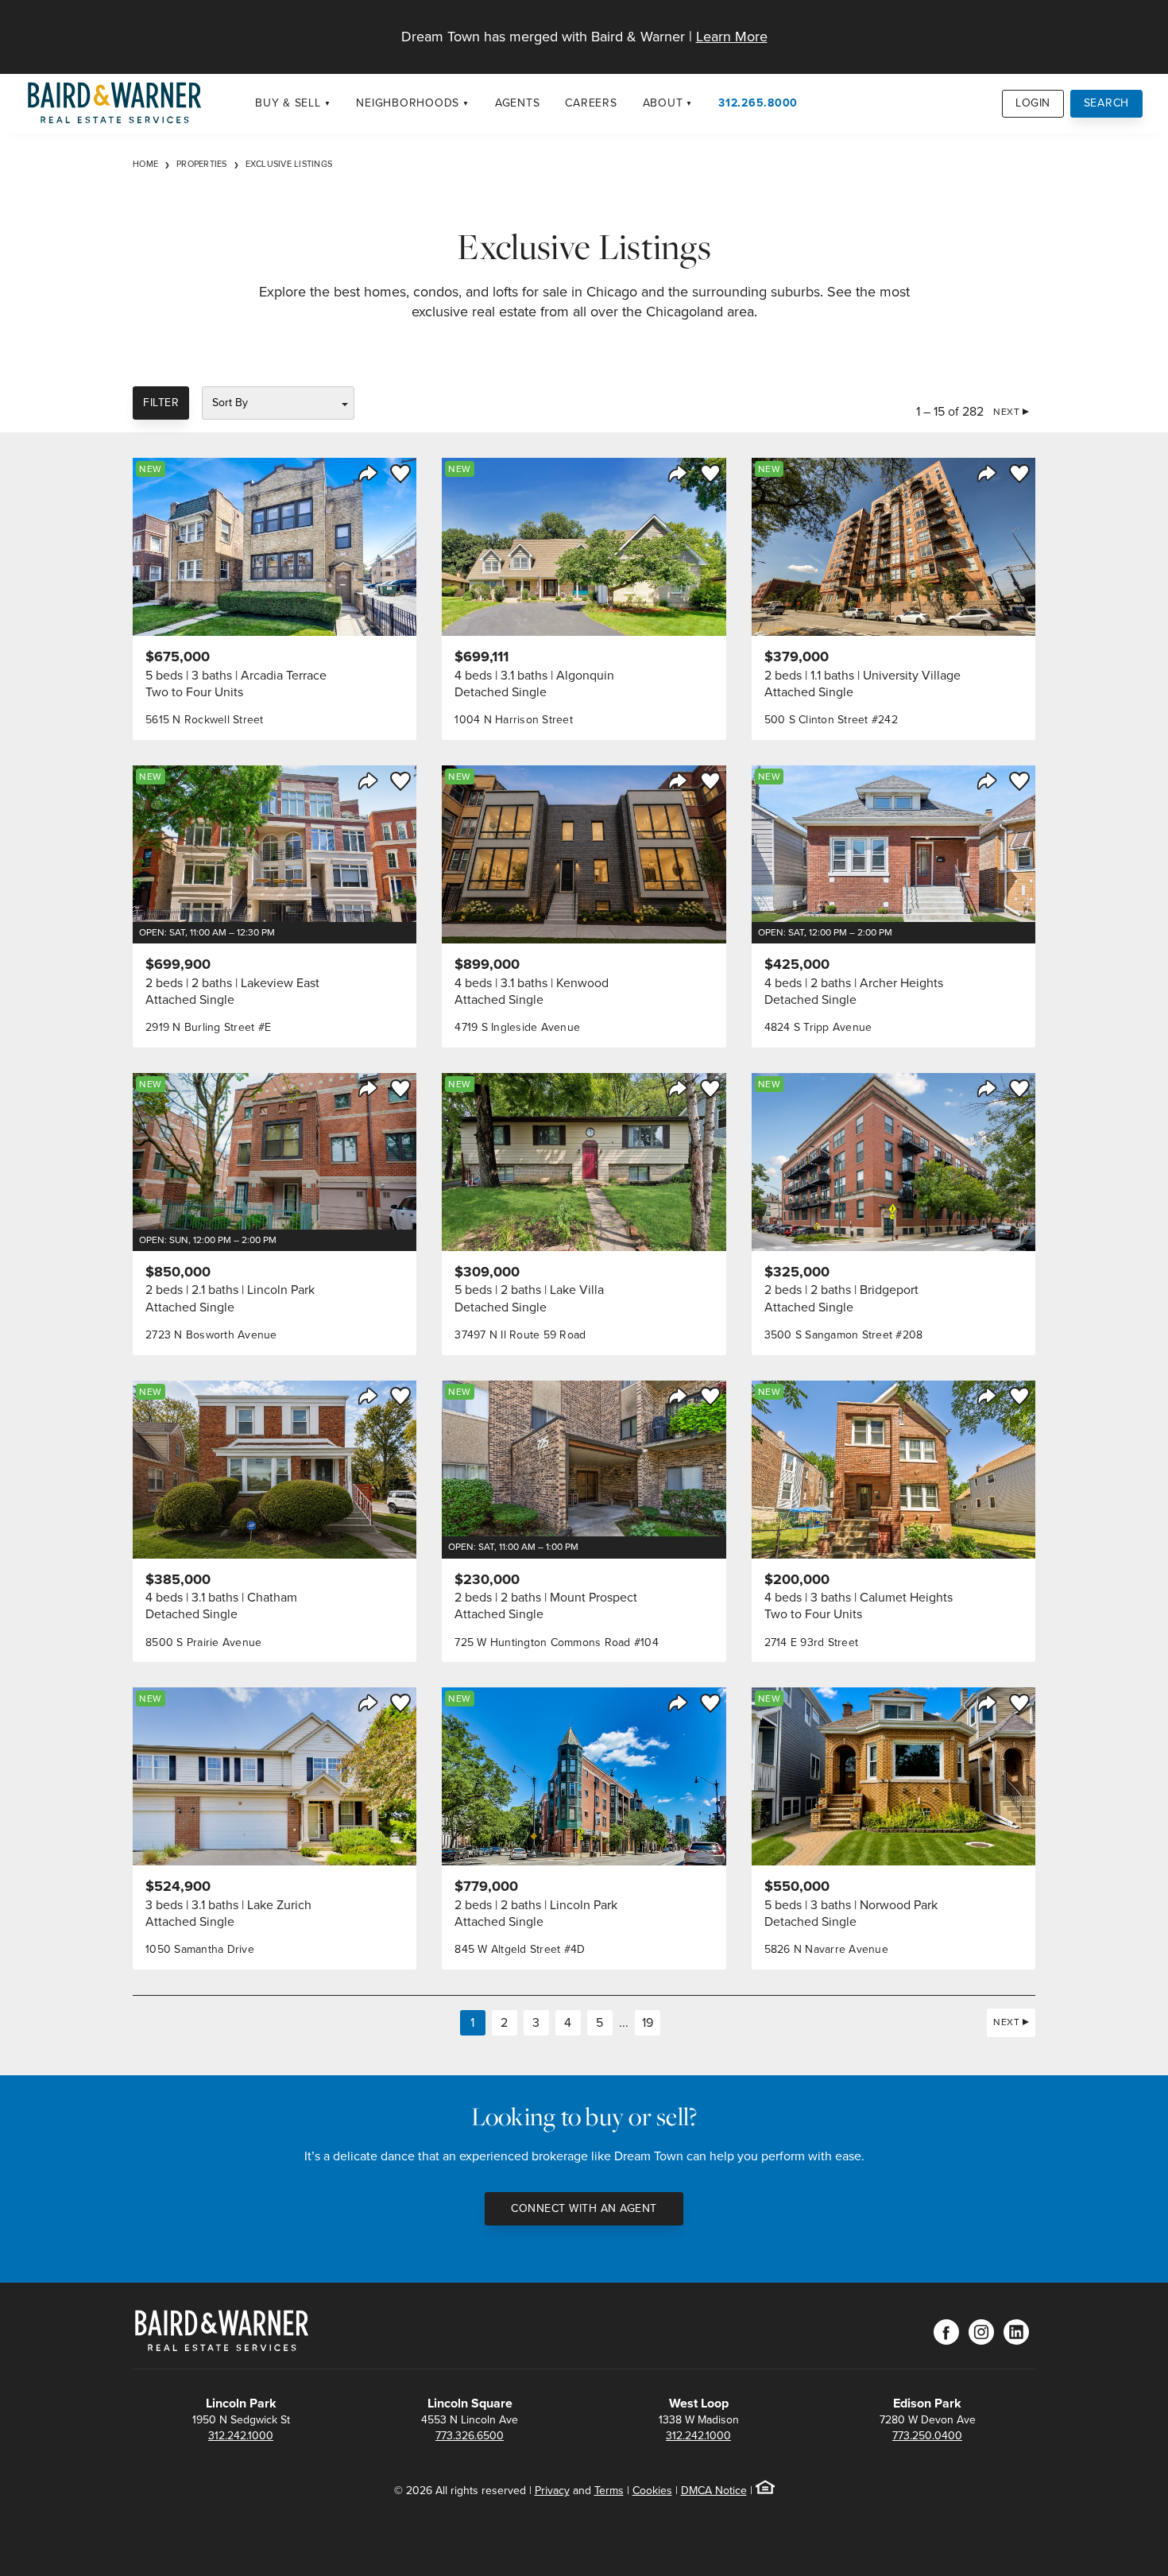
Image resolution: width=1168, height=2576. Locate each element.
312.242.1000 (241, 2436)
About (663, 103)
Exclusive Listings (289, 164)
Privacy (552, 2491)
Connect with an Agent (584, 2208)
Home (145, 164)
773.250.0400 (927, 2436)
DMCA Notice (714, 2491)
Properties (202, 164)
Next (1006, 412)
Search (1107, 103)
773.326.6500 (470, 2436)
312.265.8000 (758, 103)
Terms (609, 2491)
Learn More (732, 37)
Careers (591, 103)
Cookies (652, 2491)
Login (1033, 103)
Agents (518, 103)
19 (648, 2022)
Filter (161, 403)
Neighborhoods (408, 103)
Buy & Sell (288, 103)
